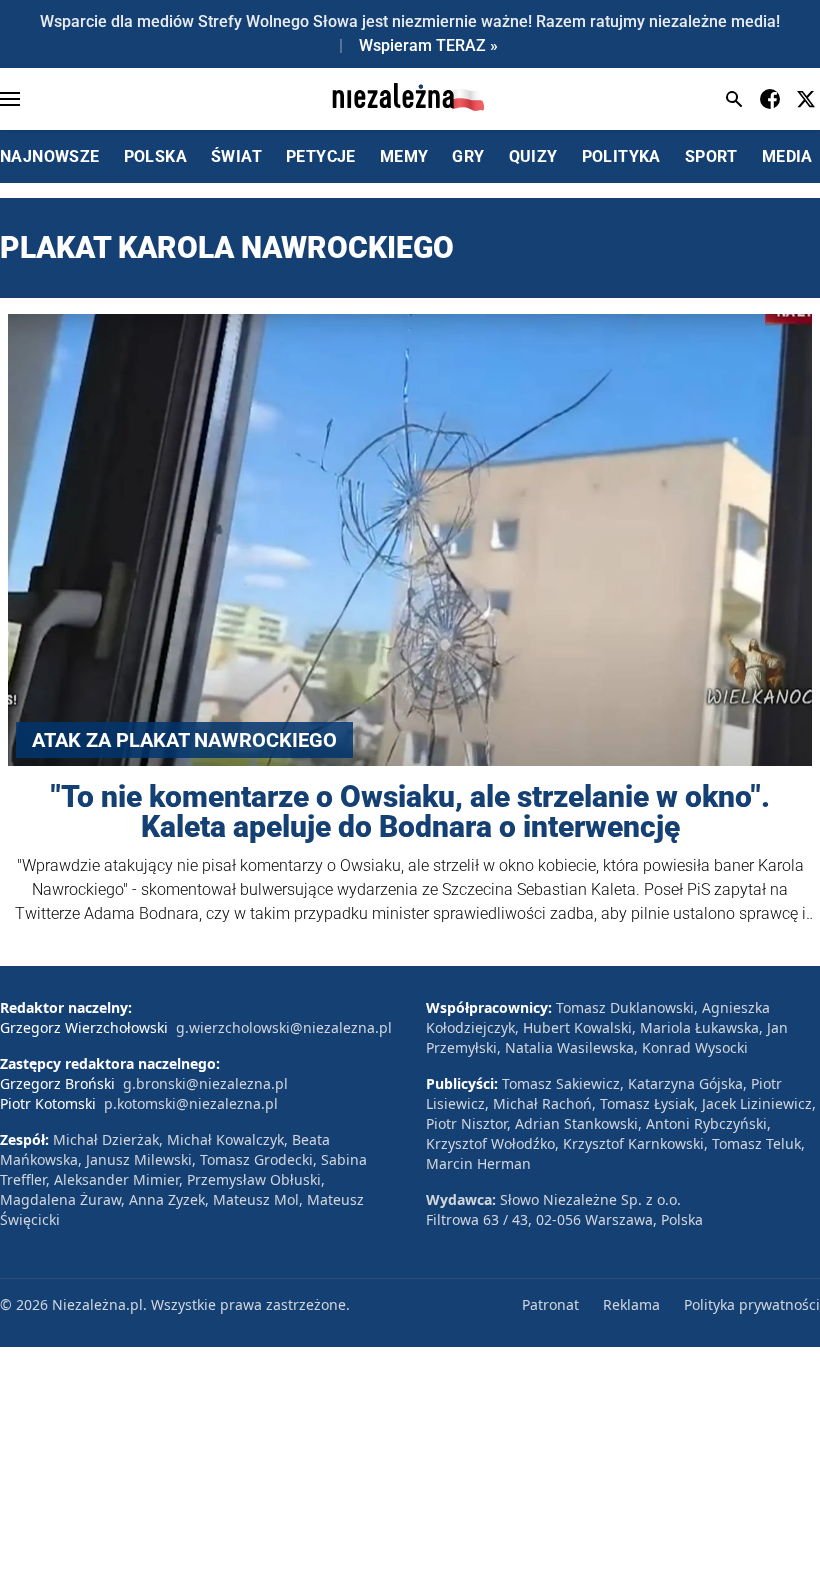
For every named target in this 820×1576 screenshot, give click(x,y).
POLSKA (155, 156)
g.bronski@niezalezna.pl (205, 1083)
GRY (468, 156)
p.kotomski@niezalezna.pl (191, 1103)
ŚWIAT (236, 156)
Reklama (631, 1304)
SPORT (711, 156)
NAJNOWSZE (50, 156)
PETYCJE (321, 156)
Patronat (550, 1304)
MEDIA (787, 156)
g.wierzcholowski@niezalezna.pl (284, 1027)
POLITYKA (621, 156)
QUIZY (533, 156)
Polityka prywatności (752, 1304)
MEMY (404, 156)
